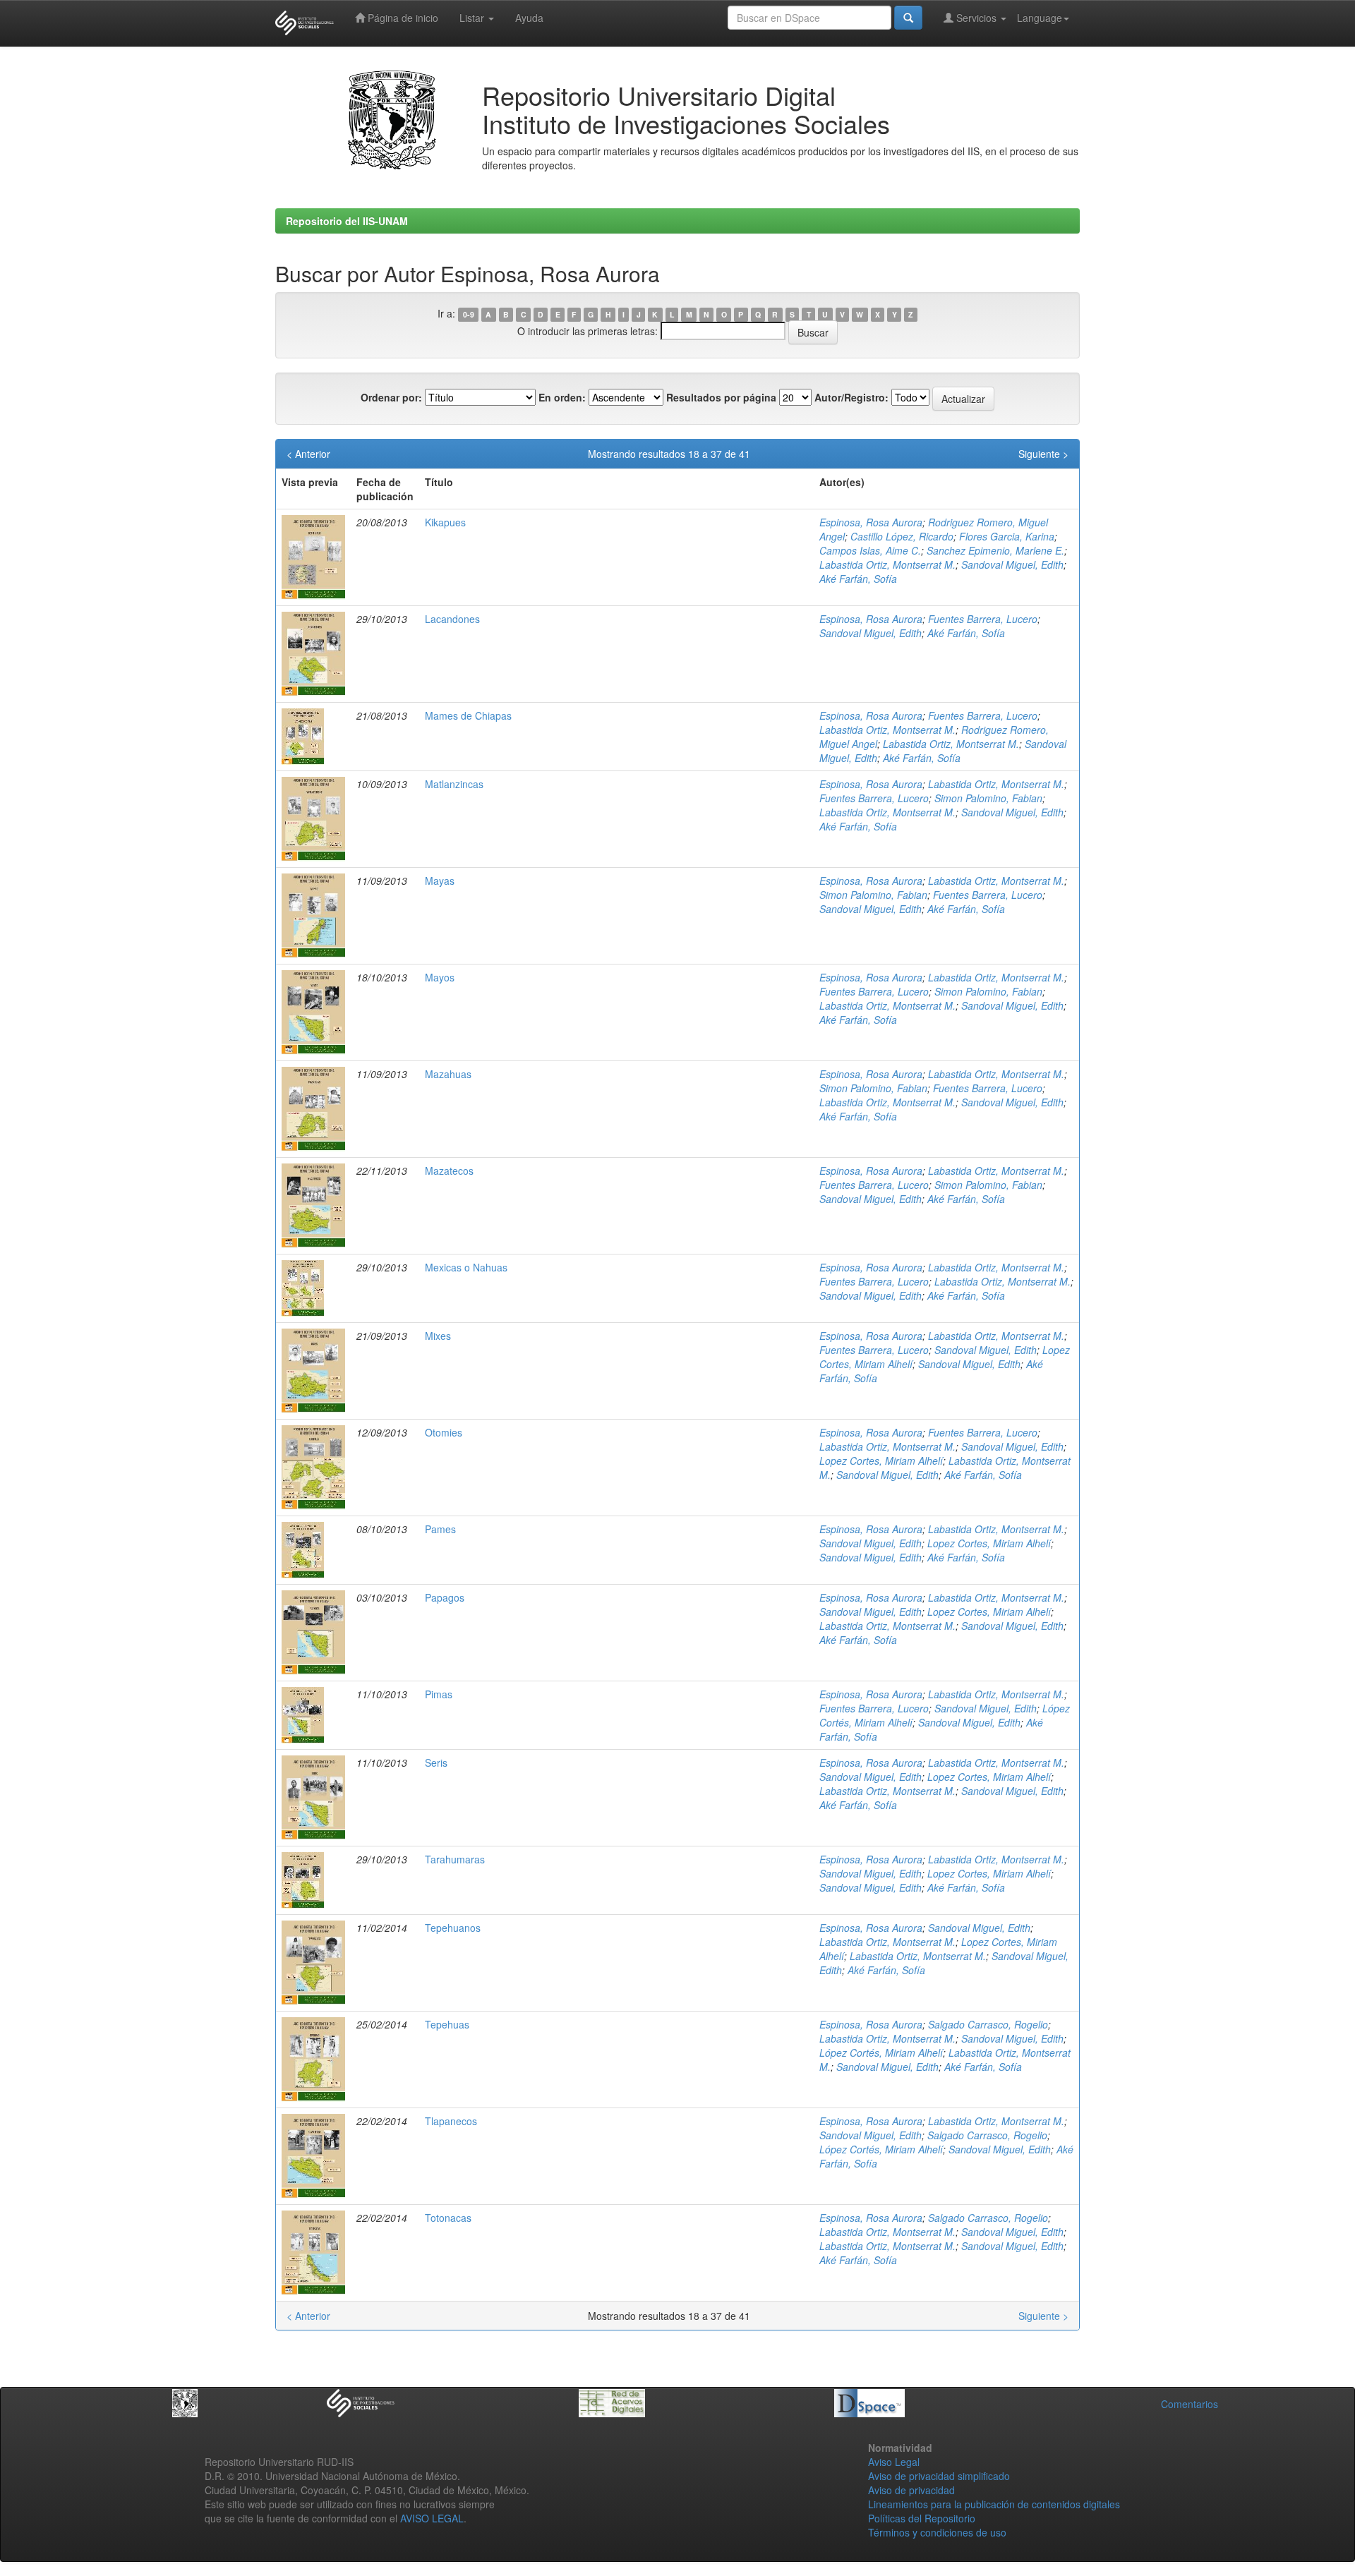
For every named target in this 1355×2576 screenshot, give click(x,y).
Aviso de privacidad (911, 2490)
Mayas (440, 881)
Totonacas (448, 2218)
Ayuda (529, 18)
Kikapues (445, 522)
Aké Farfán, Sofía (858, 579)
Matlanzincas (454, 784)
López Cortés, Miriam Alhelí (881, 2052)
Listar (473, 18)
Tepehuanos (453, 1928)
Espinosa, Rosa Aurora (871, 522)
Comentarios (1190, 2404)
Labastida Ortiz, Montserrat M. (887, 564)
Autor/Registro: (851, 397)
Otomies (444, 1432)
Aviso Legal (894, 2462)
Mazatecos (449, 1171)
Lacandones (452, 619)
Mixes (438, 1336)
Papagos (445, 1597)
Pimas (439, 1694)
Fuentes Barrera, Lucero (983, 619)
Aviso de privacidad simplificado (939, 2476)
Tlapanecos (451, 2121)
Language (1040, 18)
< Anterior (308, 454)
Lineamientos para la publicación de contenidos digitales (994, 2504)
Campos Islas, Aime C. (870, 550)
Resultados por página (721, 397)
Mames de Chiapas (468, 715)
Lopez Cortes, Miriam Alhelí (881, 1461)
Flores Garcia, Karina (1007, 536)
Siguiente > (1043, 454)
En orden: (562, 397)
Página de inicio (402, 18)
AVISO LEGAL (432, 2518)
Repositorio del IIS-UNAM (347, 221)
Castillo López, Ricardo (902, 536)
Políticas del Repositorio (922, 2518)
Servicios (976, 18)
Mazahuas (448, 1074)
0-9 (469, 314)
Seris (436, 1762)
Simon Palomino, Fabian (988, 798)
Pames (440, 1529)
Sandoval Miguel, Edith (1012, 564)
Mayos (440, 977)
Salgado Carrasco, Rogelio (988, 2024)
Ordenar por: (391, 397)
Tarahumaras (455, 1859)
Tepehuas (447, 2024)
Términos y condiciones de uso (937, 2532)
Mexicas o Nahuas (466, 1267)
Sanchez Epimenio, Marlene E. (995, 550)
